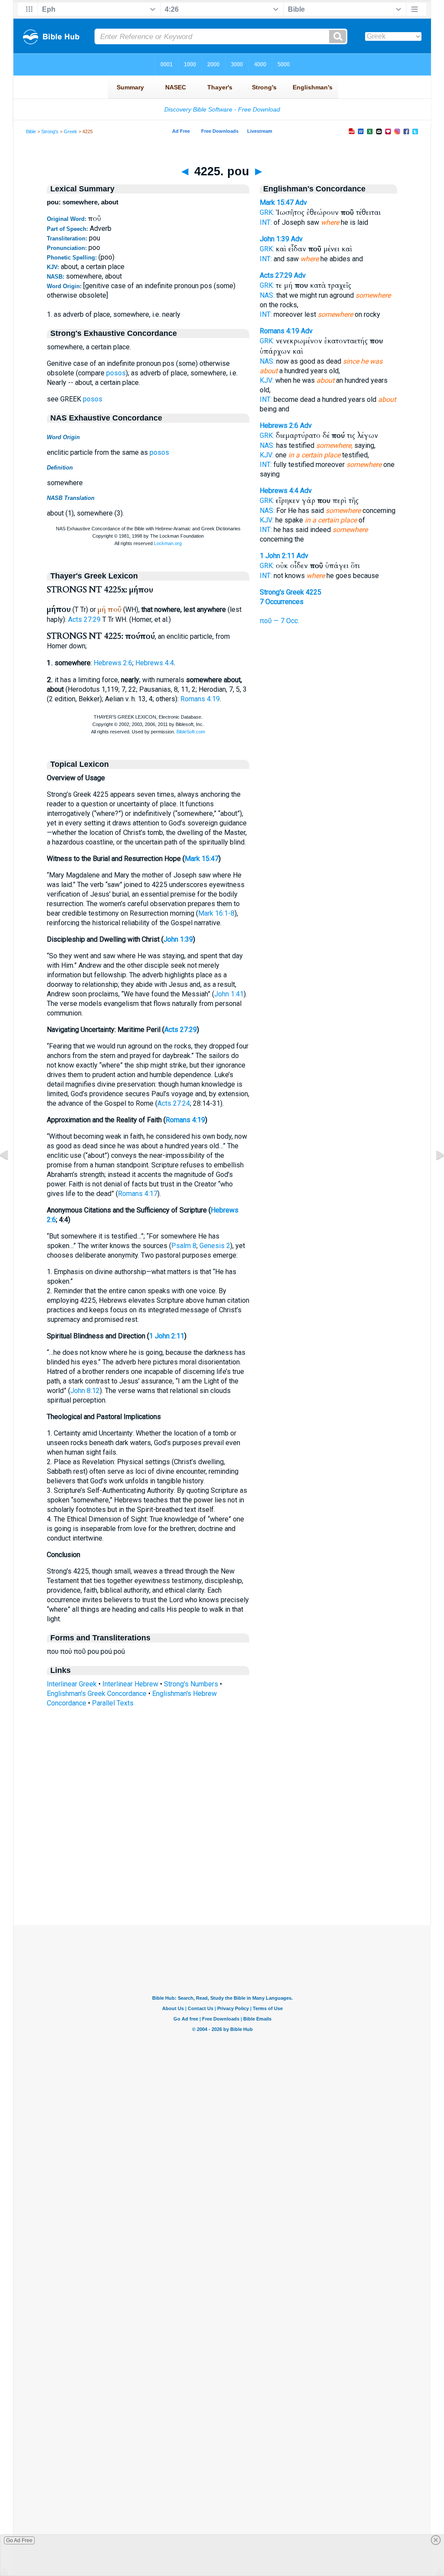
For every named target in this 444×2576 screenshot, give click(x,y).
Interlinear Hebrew (130, 1684)
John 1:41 (229, 994)
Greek (70, 131)
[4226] (433, 1175)
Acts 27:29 (84, 619)
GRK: (267, 212)
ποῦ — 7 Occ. (279, 621)
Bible (31, 131)
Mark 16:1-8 (216, 913)
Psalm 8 (184, 1246)
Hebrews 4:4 (155, 663)
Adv (301, 202)
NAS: (267, 295)
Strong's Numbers (191, 1684)
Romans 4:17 (138, 1194)
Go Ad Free (19, 2540)
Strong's (50, 131)
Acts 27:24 (174, 1103)
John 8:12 (85, 1391)
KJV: (267, 380)
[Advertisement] (222, 1872)
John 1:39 (178, 939)
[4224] (11, 1175)
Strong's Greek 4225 (291, 592)
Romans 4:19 (200, 699)
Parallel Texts (113, 1703)
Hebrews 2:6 (113, 663)
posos (116, 373)
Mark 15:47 (202, 859)
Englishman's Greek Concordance (97, 1694)
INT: (266, 222)
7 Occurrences (282, 602)
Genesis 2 (215, 1246)
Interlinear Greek (72, 1684)
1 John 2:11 (167, 1336)
